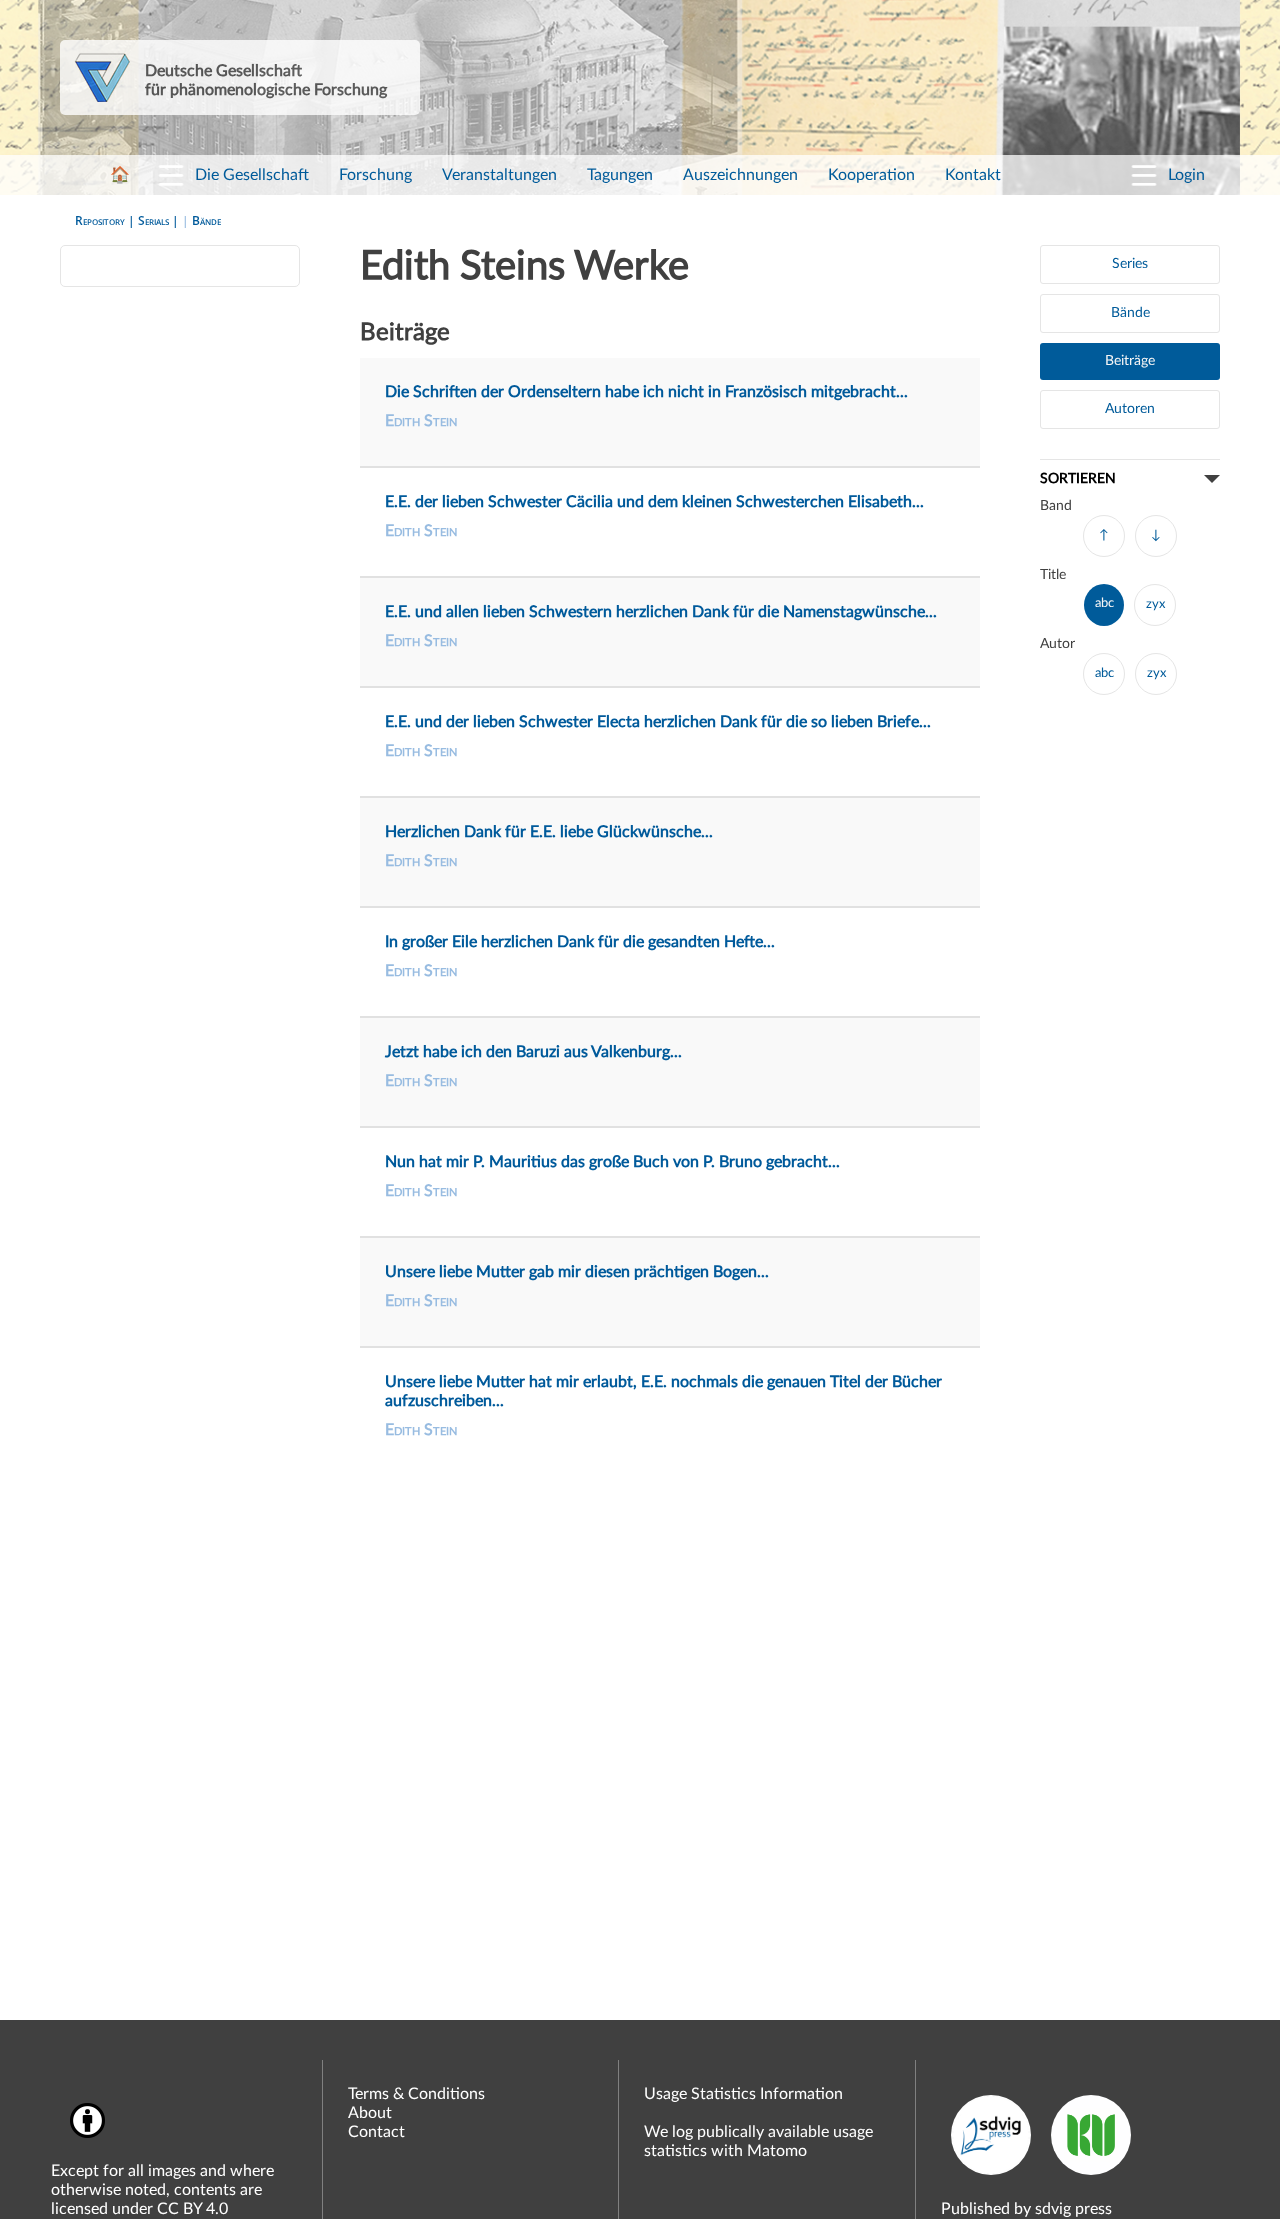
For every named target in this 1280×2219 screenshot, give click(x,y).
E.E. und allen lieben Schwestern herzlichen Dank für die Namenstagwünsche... (661, 612)
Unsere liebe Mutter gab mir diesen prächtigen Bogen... (577, 1272)
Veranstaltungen (499, 175)
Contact (376, 2132)
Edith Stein (421, 421)
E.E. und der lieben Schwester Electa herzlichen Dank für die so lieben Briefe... (658, 722)
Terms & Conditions (416, 2094)
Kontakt (973, 175)
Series (1130, 264)
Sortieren (1078, 478)
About (370, 2113)
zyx (1155, 604)
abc (1104, 603)
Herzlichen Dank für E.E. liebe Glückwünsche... (549, 832)
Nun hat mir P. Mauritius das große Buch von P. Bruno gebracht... (612, 1162)
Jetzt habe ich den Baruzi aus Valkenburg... (533, 1052)
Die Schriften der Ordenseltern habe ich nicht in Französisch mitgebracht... (646, 392)
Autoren (1130, 409)
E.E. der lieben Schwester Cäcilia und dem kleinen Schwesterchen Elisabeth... (654, 502)
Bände (206, 220)
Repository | (106, 220)
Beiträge (1130, 361)
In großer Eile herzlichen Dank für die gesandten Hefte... (580, 942)
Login (1186, 175)
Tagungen (620, 175)
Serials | (160, 220)
